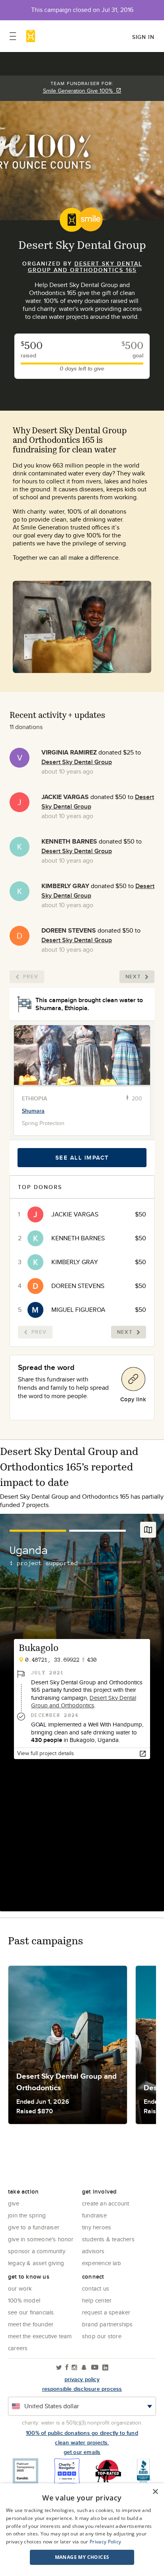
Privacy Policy (105, 2542)
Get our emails (82, 2452)
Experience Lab (102, 2263)
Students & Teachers (108, 2239)
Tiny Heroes (97, 2227)
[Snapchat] (84, 2368)
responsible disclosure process (82, 2389)
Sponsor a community (37, 2251)
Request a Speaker (106, 2312)
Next (133, 977)
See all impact (82, 1158)
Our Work (20, 2288)
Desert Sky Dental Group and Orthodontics (84, 1702)
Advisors (93, 2251)
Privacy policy (82, 2379)
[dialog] (82, 2530)
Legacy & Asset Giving (36, 2263)
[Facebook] (67, 2368)
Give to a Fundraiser (34, 2227)
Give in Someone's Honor (41, 2239)
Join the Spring (27, 2215)
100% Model (24, 2300)
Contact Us (96, 2288)
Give (14, 2203)
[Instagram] (74, 2368)
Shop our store (102, 2336)
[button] (82, 2557)
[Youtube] (95, 2368)
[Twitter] (59, 2368)
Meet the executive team (40, 2336)
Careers (18, 2348)
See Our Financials (31, 2312)
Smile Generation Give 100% (79, 91)
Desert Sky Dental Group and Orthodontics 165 (85, 267)
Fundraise (94, 2215)
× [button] (155, 2492)
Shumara (33, 1111)
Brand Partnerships (107, 2324)
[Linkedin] (105, 2368)
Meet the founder (31, 2324)
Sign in (143, 37)
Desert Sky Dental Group (77, 762)
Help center (97, 2300)
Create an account (105, 2203)
